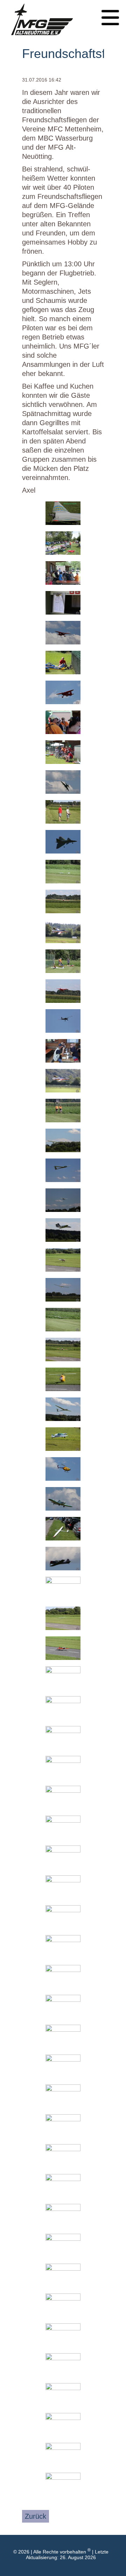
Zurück (36, 2516)
